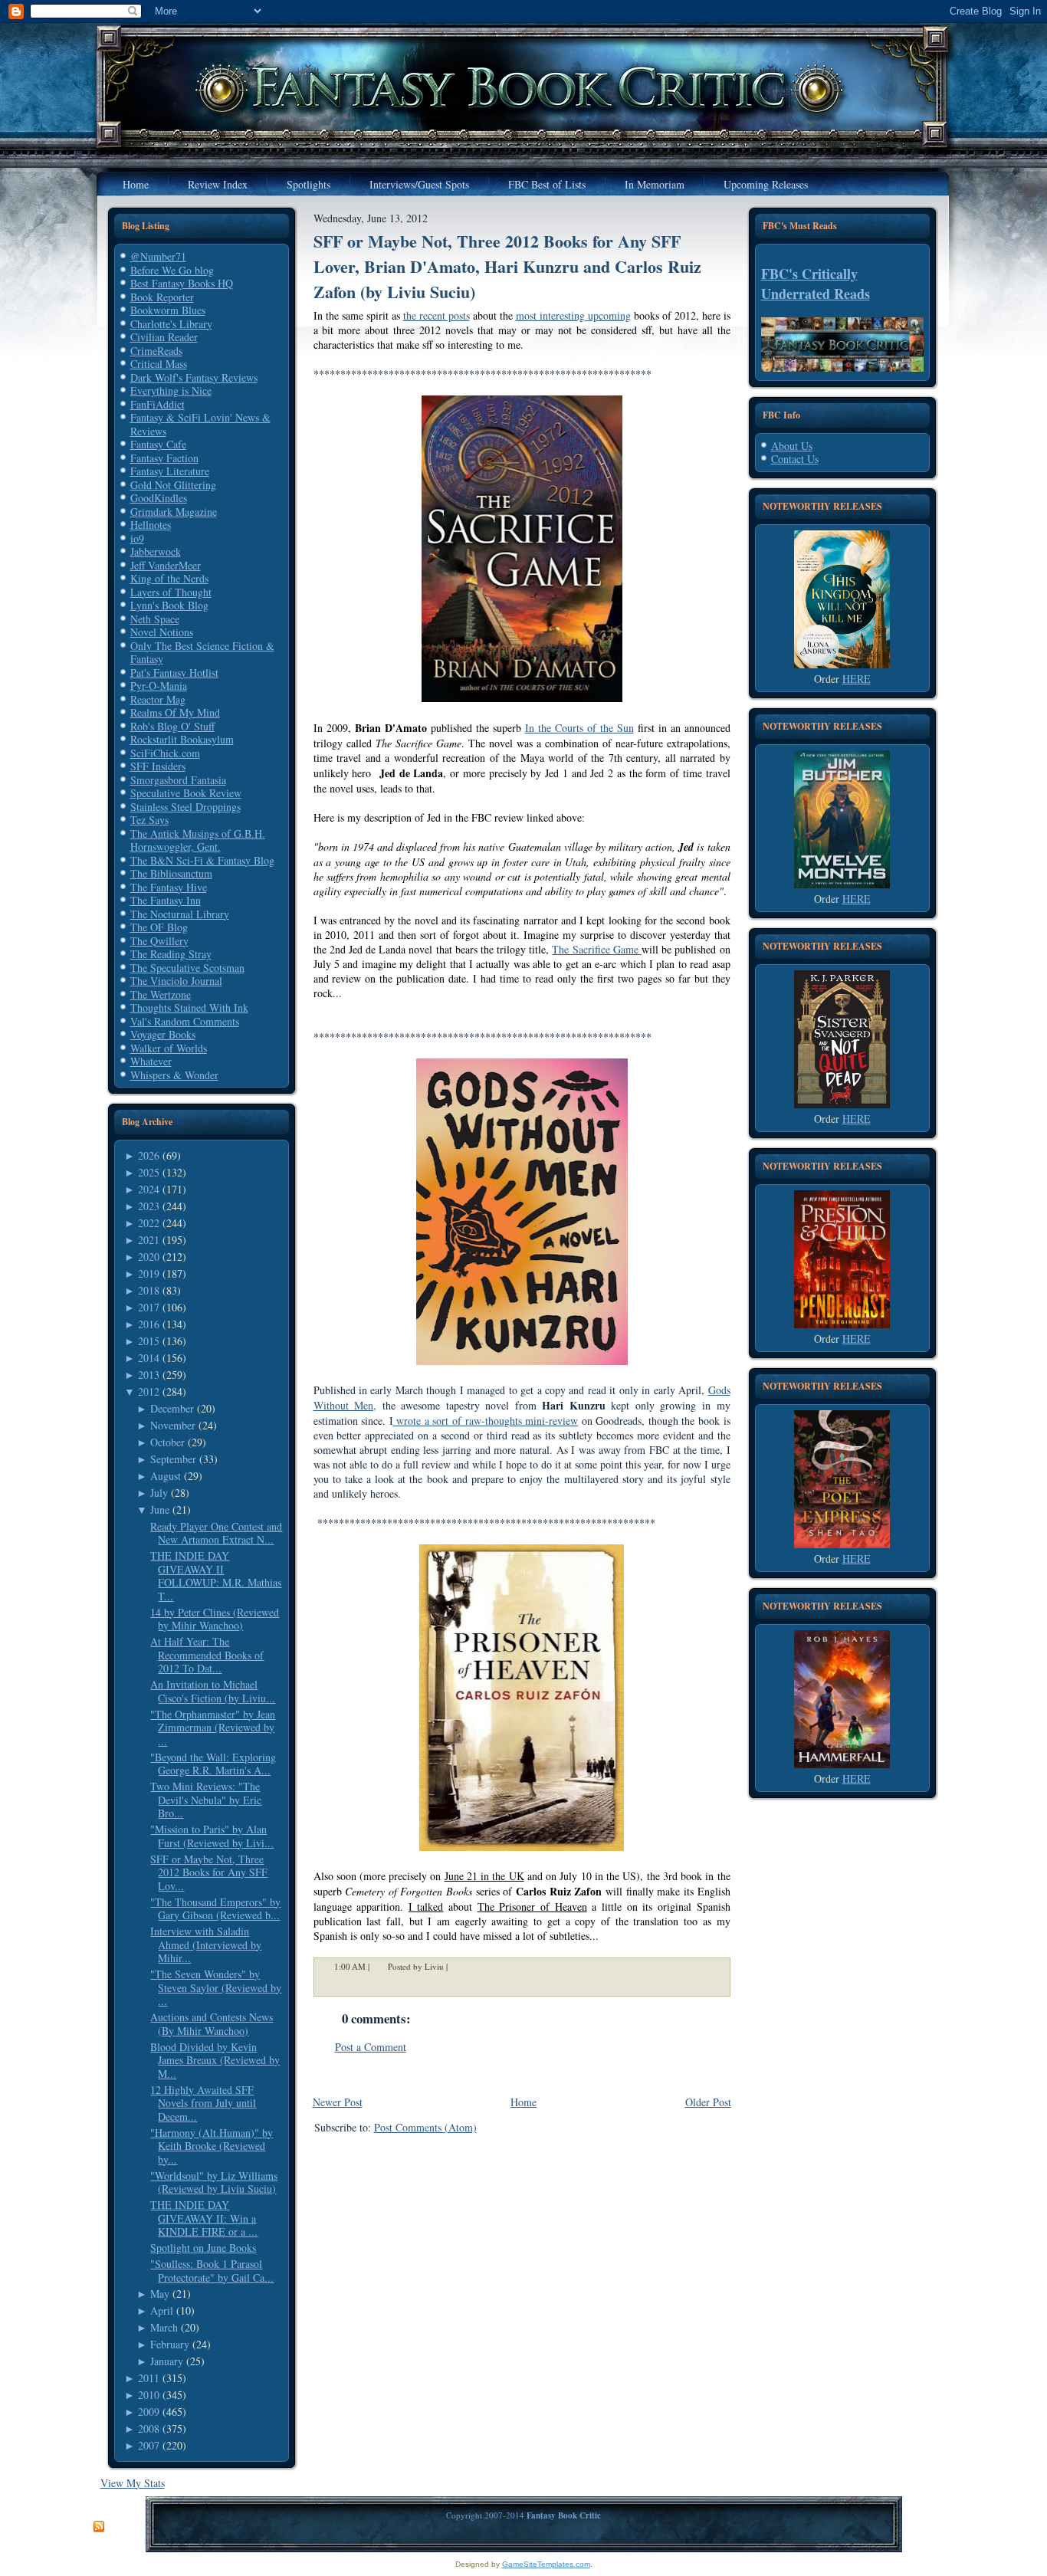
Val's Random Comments (185, 1021)
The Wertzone (161, 994)
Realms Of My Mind (175, 712)
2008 (149, 2428)
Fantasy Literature (170, 471)
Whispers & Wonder (174, 1075)
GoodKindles (159, 498)
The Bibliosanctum (171, 873)
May (160, 2294)
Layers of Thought (171, 592)
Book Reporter (162, 297)
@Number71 (158, 256)
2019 (149, 1273)
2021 (149, 1240)
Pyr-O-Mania (159, 686)
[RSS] (99, 2527)
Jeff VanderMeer (166, 565)
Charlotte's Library (171, 324)
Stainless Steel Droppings (185, 807)
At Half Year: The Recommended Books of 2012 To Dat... (207, 1655)
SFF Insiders (158, 766)
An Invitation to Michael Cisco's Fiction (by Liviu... (213, 1691)
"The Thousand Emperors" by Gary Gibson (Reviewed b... (215, 1909)
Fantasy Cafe (158, 444)
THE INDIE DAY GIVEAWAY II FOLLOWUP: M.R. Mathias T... (216, 1576)
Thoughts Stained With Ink (189, 1007)
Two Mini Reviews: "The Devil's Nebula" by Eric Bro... (206, 1800)
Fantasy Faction (164, 458)
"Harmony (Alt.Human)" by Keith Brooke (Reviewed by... (212, 2146)
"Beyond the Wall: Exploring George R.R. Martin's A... (213, 1764)
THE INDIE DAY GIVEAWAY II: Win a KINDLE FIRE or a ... (204, 2218)
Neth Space (155, 619)
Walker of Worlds (169, 1048)
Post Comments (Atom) (425, 2127)
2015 (149, 1341)
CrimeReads (156, 351)
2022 (149, 1223)
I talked (426, 1907)
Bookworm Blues (168, 310)
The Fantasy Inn (166, 900)
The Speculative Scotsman (187, 968)
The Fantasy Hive (169, 887)
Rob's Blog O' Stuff (172, 726)
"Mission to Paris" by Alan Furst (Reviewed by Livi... (212, 1836)
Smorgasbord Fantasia (178, 780)
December (172, 1408)
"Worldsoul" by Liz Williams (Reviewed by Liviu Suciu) (214, 2182)
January (167, 2361)
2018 (149, 1290)
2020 (149, 1257)
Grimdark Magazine (174, 512)
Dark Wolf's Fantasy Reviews (194, 377)
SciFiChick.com (165, 753)
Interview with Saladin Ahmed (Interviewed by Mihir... (206, 1944)
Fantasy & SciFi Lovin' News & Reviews (200, 424)
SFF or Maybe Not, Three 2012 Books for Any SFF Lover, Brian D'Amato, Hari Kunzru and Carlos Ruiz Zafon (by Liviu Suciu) (507, 266)
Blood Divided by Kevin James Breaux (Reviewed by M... (215, 2060)
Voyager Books (163, 1034)
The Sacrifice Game (597, 949)
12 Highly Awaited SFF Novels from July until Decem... (203, 2103)
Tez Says (149, 820)
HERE (857, 679)
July (159, 1493)
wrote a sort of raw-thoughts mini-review (486, 1421)
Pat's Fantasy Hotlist (174, 673)
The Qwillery (159, 941)
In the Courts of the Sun (579, 728)
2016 (149, 1324)
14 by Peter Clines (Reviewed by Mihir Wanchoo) (215, 1619)
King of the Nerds (169, 578)
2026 (149, 1155)
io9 (137, 538)
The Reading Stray (171, 954)
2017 (149, 1307)
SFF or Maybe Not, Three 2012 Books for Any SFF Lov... (209, 1872)
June (160, 1510)
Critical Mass (159, 364)
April (162, 2310)
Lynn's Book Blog (169, 605)
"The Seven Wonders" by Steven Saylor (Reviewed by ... (216, 1987)
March (164, 2327)
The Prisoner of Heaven (532, 1907)
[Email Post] (458, 1966)
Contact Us (795, 459)
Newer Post (338, 2102)
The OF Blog (159, 927)
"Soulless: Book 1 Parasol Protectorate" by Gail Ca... (212, 2271)
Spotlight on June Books (203, 2248)
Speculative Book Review (186, 793)
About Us (792, 446)
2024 (149, 1189)
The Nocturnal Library (180, 914)
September (173, 1459)
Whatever (151, 1061)
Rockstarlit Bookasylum (182, 739)
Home (523, 2102)
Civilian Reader (164, 337)
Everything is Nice (171, 391)
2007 (149, 2445)
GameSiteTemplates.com (546, 2564)
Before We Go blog (172, 270)
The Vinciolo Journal (176, 981)
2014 (149, 1358)
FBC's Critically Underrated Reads (816, 284)
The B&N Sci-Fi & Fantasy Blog (202, 860)
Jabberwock (156, 551)
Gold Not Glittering (173, 485)
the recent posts (437, 315)
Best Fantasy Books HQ (182, 283)
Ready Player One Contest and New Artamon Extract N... (216, 1533)
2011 (149, 2378)
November (173, 1425)
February (170, 2344)
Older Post (708, 2102)
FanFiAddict (158, 404)
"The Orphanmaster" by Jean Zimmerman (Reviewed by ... (213, 1728)
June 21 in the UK (484, 1876)
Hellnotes (151, 525)
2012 (149, 1391)
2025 (149, 1172)
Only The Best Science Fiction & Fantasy (202, 653)
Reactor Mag (158, 699)
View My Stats (133, 2483)
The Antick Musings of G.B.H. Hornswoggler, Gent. (198, 840)
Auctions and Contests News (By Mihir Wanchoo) (212, 2024)
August (166, 1476)
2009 (149, 2412)
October (167, 1442)
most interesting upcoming (573, 315)
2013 (149, 1375)
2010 (149, 2395)
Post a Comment (371, 2047)
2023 (149, 1206)
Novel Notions (162, 632)
